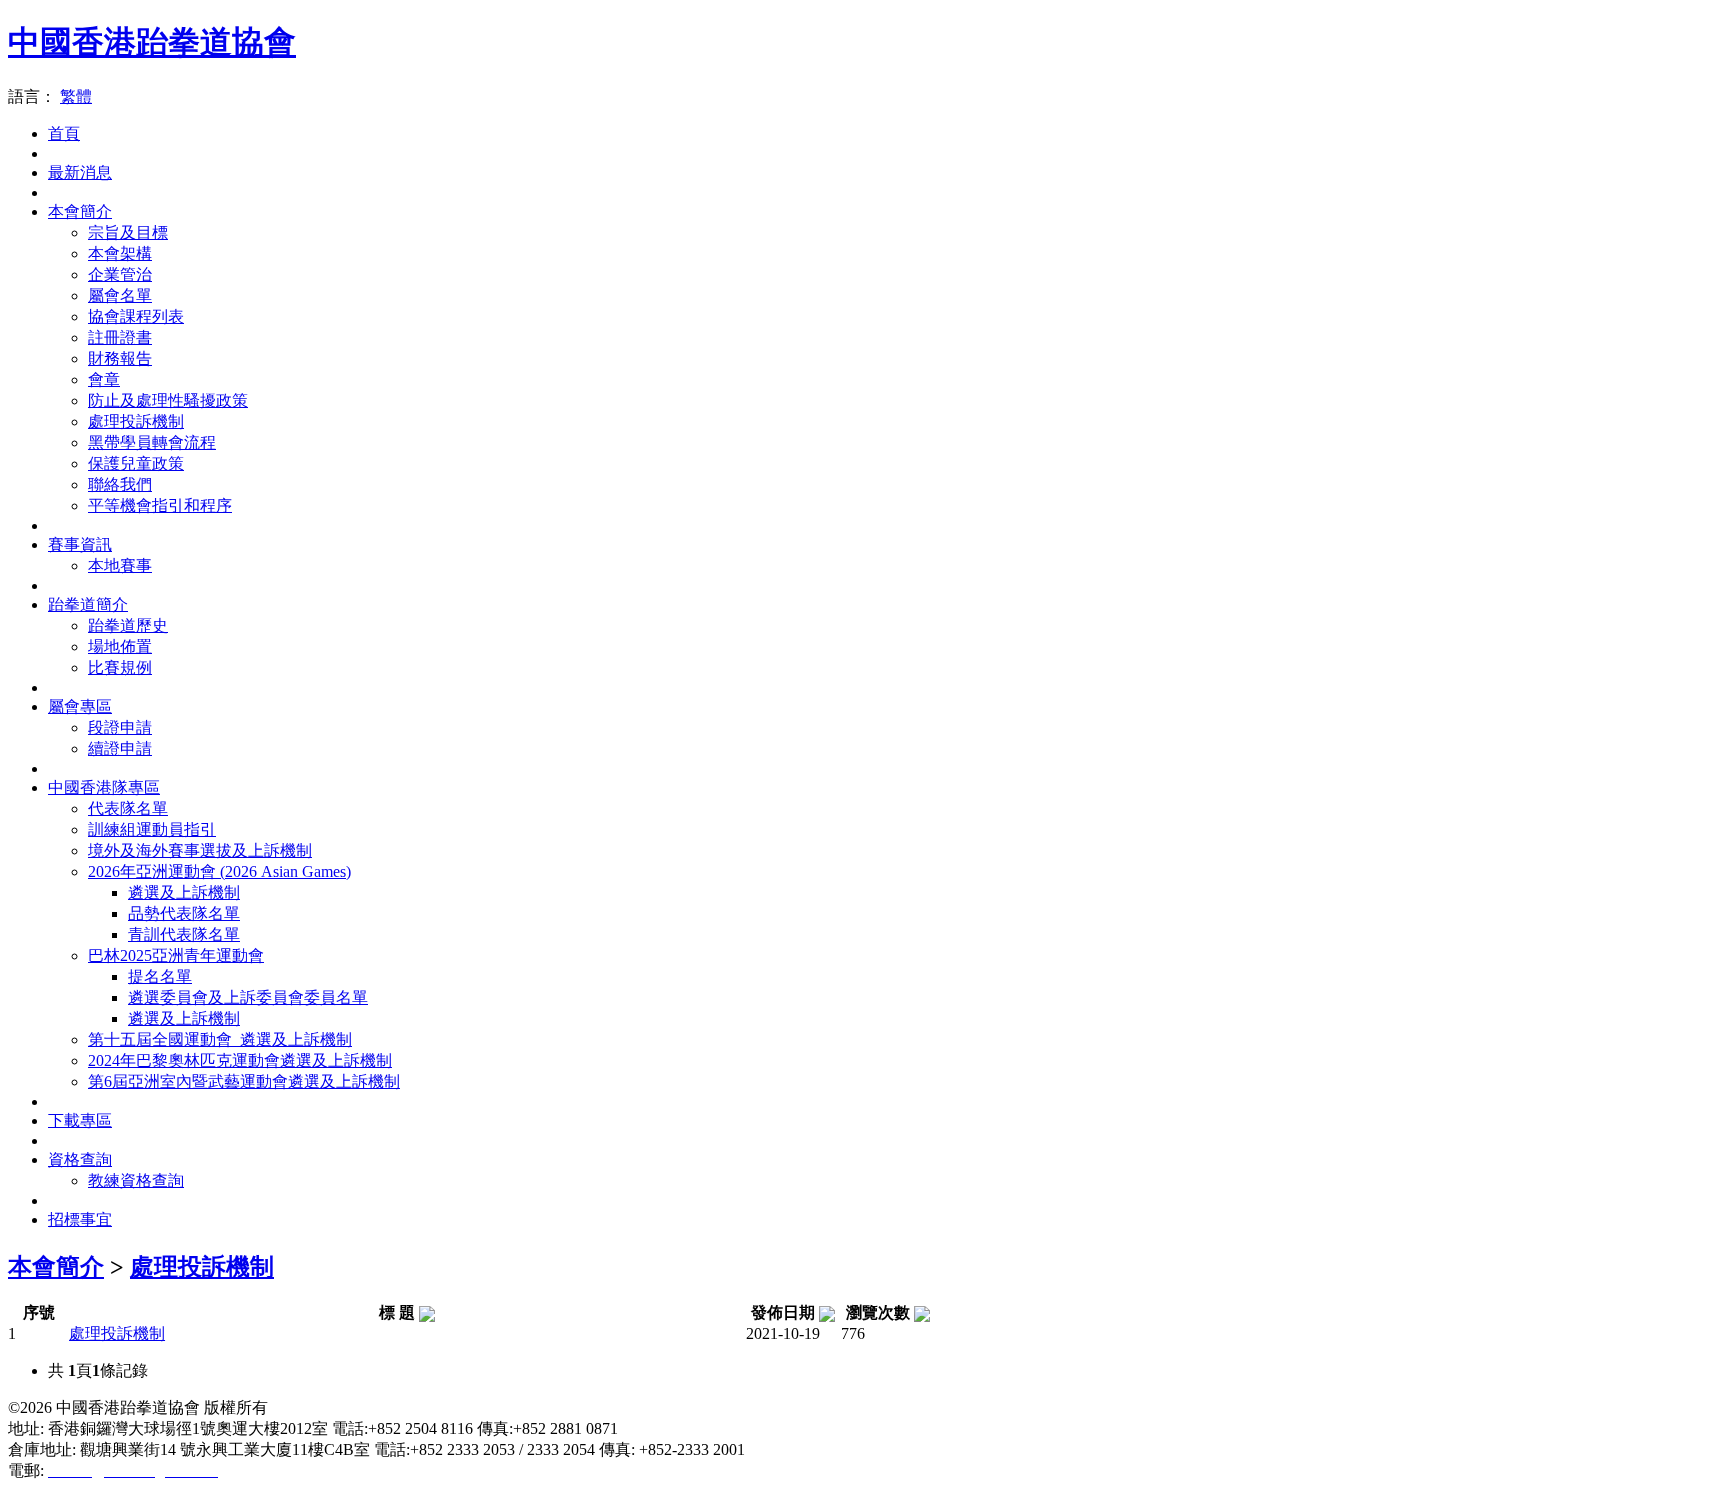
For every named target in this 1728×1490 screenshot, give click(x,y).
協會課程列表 (136, 316)
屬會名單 (120, 295)
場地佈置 (120, 646)
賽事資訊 (80, 544)
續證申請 (120, 748)
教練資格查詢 (136, 1180)
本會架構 (120, 253)
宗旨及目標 (128, 232)
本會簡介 (80, 211)
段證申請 (120, 727)
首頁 (64, 133)
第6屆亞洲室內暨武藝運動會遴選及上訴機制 (244, 1081)
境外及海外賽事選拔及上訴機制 (200, 850)
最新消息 (80, 172)
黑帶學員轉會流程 (152, 442)
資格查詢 (80, 1159)
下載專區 (80, 1120)
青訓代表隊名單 (184, 934)
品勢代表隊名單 (184, 913)
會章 (104, 379)
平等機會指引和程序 (160, 505)
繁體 (76, 96)
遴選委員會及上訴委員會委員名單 (248, 997)
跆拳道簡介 (88, 604)
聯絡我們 (120, 484)
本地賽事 (120, 565)
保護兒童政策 (136, 463)
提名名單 (160, 976)
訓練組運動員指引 (152, 829)
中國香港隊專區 (104, 787)
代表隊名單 (128, 808)
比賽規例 (120, 667)
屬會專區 (80, 706)
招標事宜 (80, 1219)
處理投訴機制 (136, 421)
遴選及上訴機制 (184, 892)
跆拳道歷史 (128, 625)
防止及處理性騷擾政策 (168, 400)
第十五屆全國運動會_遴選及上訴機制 (220, 1039)
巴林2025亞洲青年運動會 (176, 955)
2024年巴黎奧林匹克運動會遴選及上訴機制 (240, 1060)
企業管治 (120, 274)
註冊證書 (120, 337)
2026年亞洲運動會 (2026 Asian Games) (219, 871)
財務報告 (120, 358)
